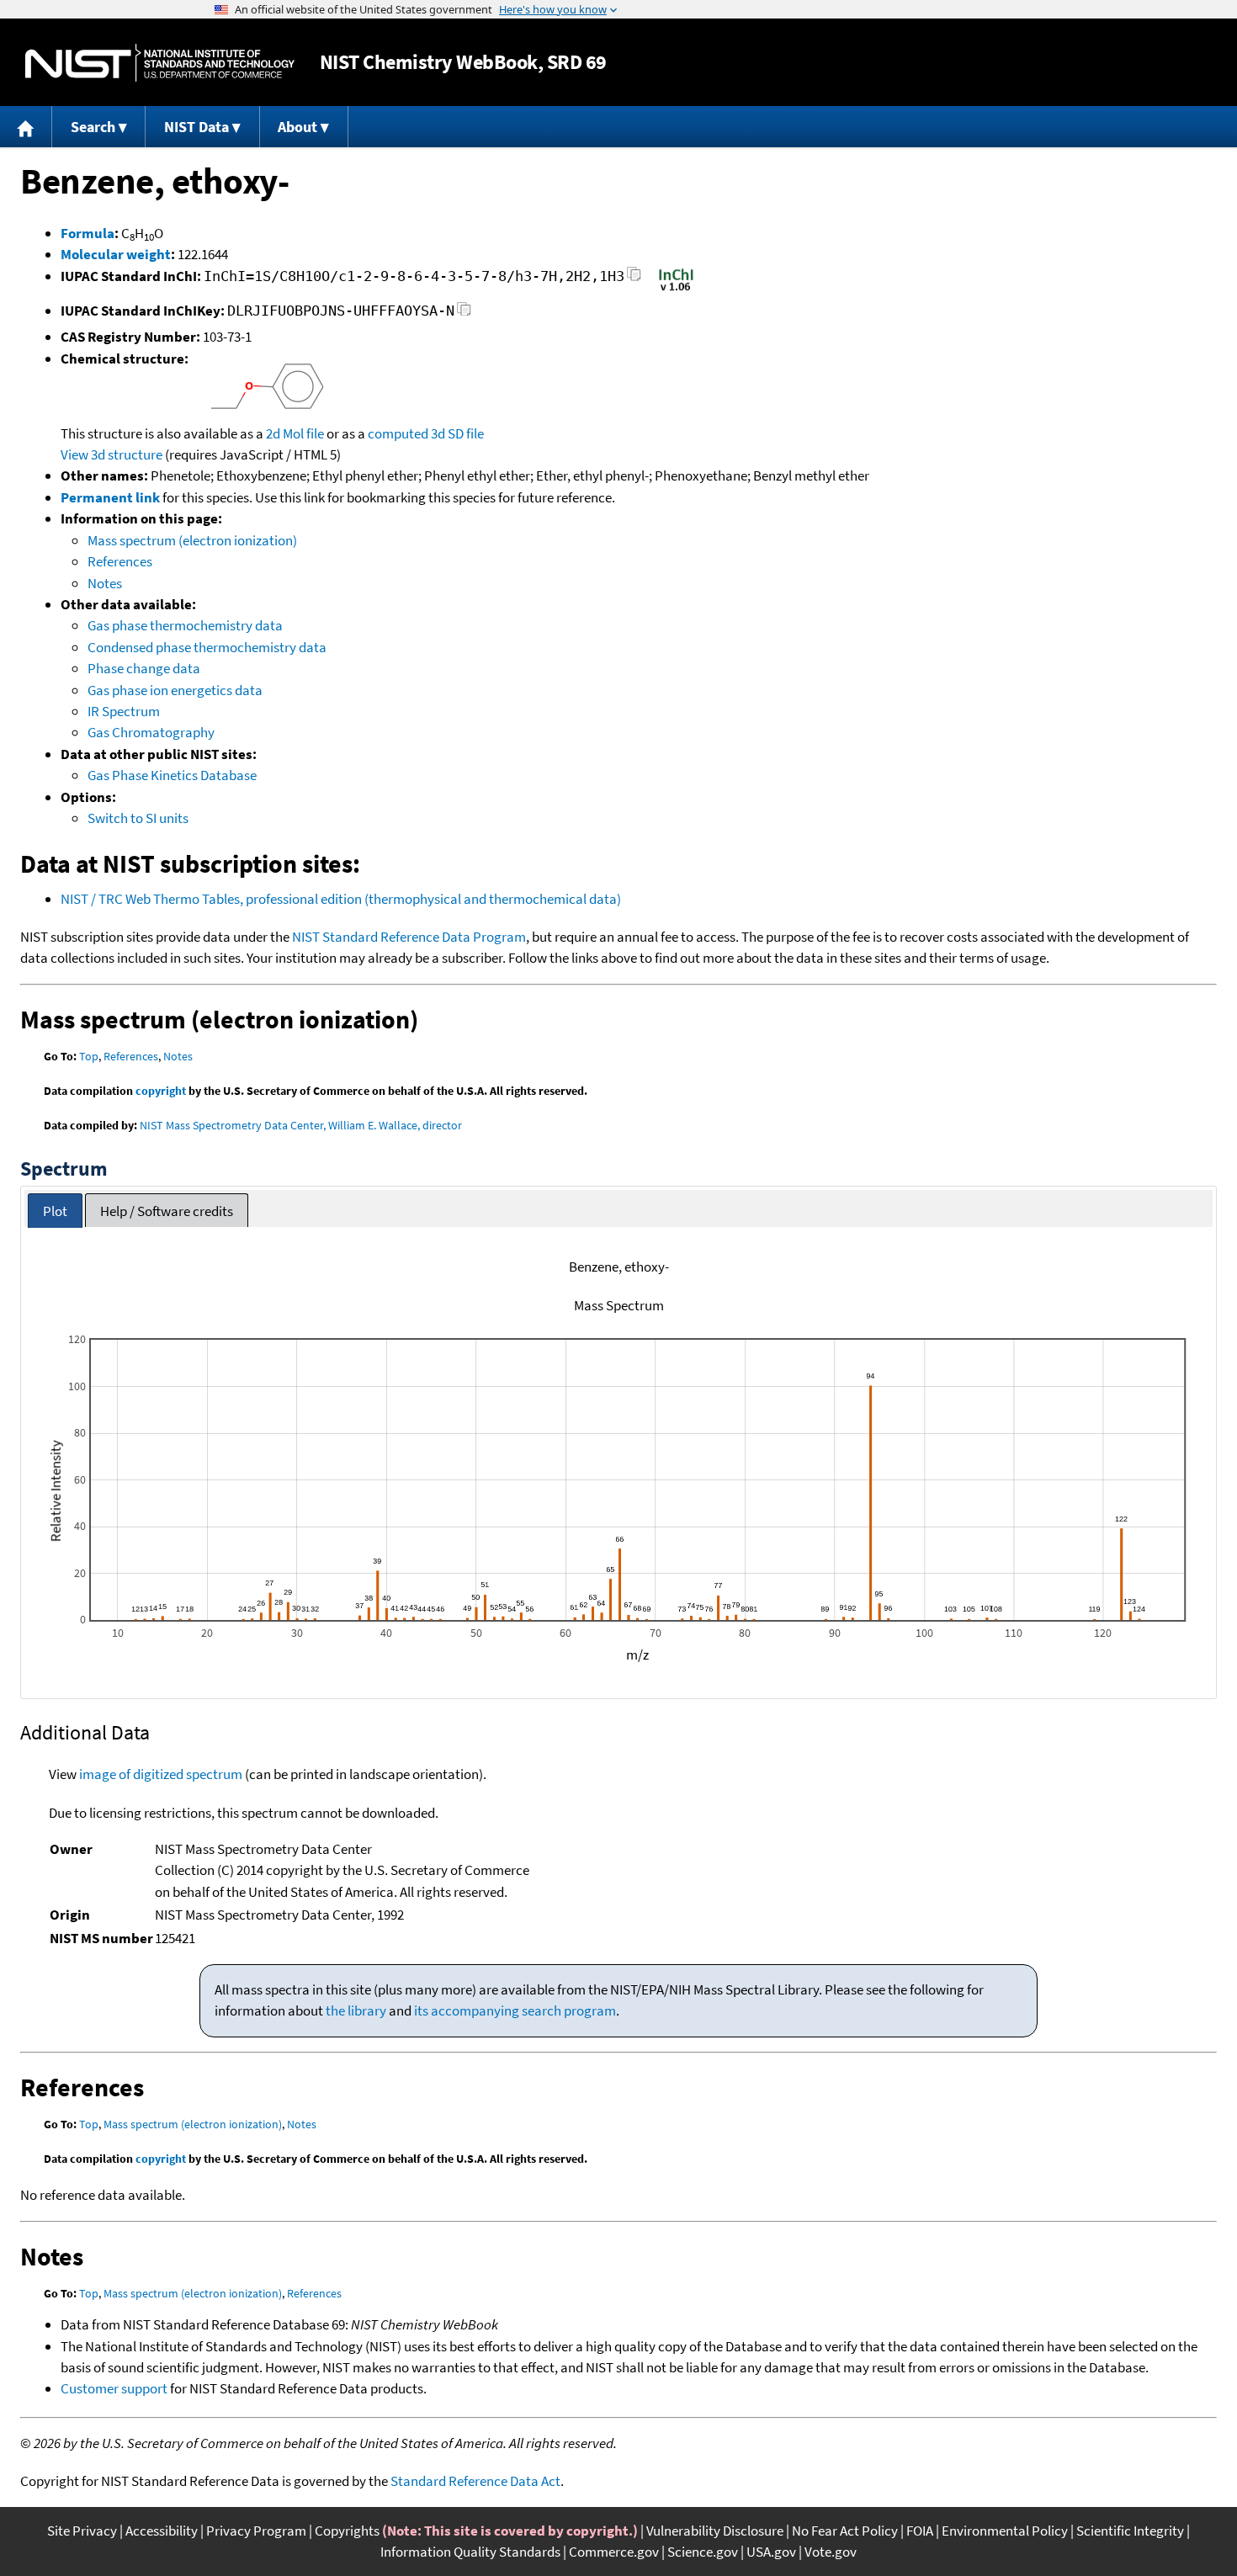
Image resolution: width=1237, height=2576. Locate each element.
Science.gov (703, 2552)
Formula (88, 233)
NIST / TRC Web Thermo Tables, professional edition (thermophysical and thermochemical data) (341, 899)
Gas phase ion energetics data (175, 690)
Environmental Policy (1005, 2531)
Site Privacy (82, 2531)
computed (398, 433)
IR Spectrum (124, 711)
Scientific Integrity (1130, 2531)
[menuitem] (26, 127)
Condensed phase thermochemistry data (207, 647)
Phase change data (144, 668)
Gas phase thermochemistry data (185, 625)
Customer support (114, 2388)
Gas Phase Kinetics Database (172, 775)
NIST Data (196, 127)
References (120, 561)
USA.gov (771, 2552)
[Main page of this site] (26, 127)
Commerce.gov (614, 2552)
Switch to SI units (138, 818)
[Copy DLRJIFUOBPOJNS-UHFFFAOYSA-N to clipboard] (464, 313)
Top (89, 1056)
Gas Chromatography (151, 732)
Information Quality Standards (470, 2552)
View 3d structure (111, 454)
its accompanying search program (515, 2010)
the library (356, 2010)
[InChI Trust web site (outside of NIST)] (676, 289)
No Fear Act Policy (845, 2531)
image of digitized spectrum (161, 1774)
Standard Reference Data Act (475, 2481)
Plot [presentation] (55, 1211)
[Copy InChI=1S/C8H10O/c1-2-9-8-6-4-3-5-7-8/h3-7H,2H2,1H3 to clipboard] (634, 279)
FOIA (920, 2531)
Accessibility (162, 2531)
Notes (105, 583)
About (297, 127)
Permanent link (110, 497)
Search (93, 127)
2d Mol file (295, 433)
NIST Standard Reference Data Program (409, 937)
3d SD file (457, 433)
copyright (161, 1091)
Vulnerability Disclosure (715, 2531)
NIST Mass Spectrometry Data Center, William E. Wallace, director (301, 1125)
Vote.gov (831, 2552)
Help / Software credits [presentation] (167, 1211)
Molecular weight (116, 254)
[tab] (55, 1211)
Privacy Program (256, 2531)
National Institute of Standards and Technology (160, 63)
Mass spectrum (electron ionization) (192, 540)
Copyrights (347, 2531)
